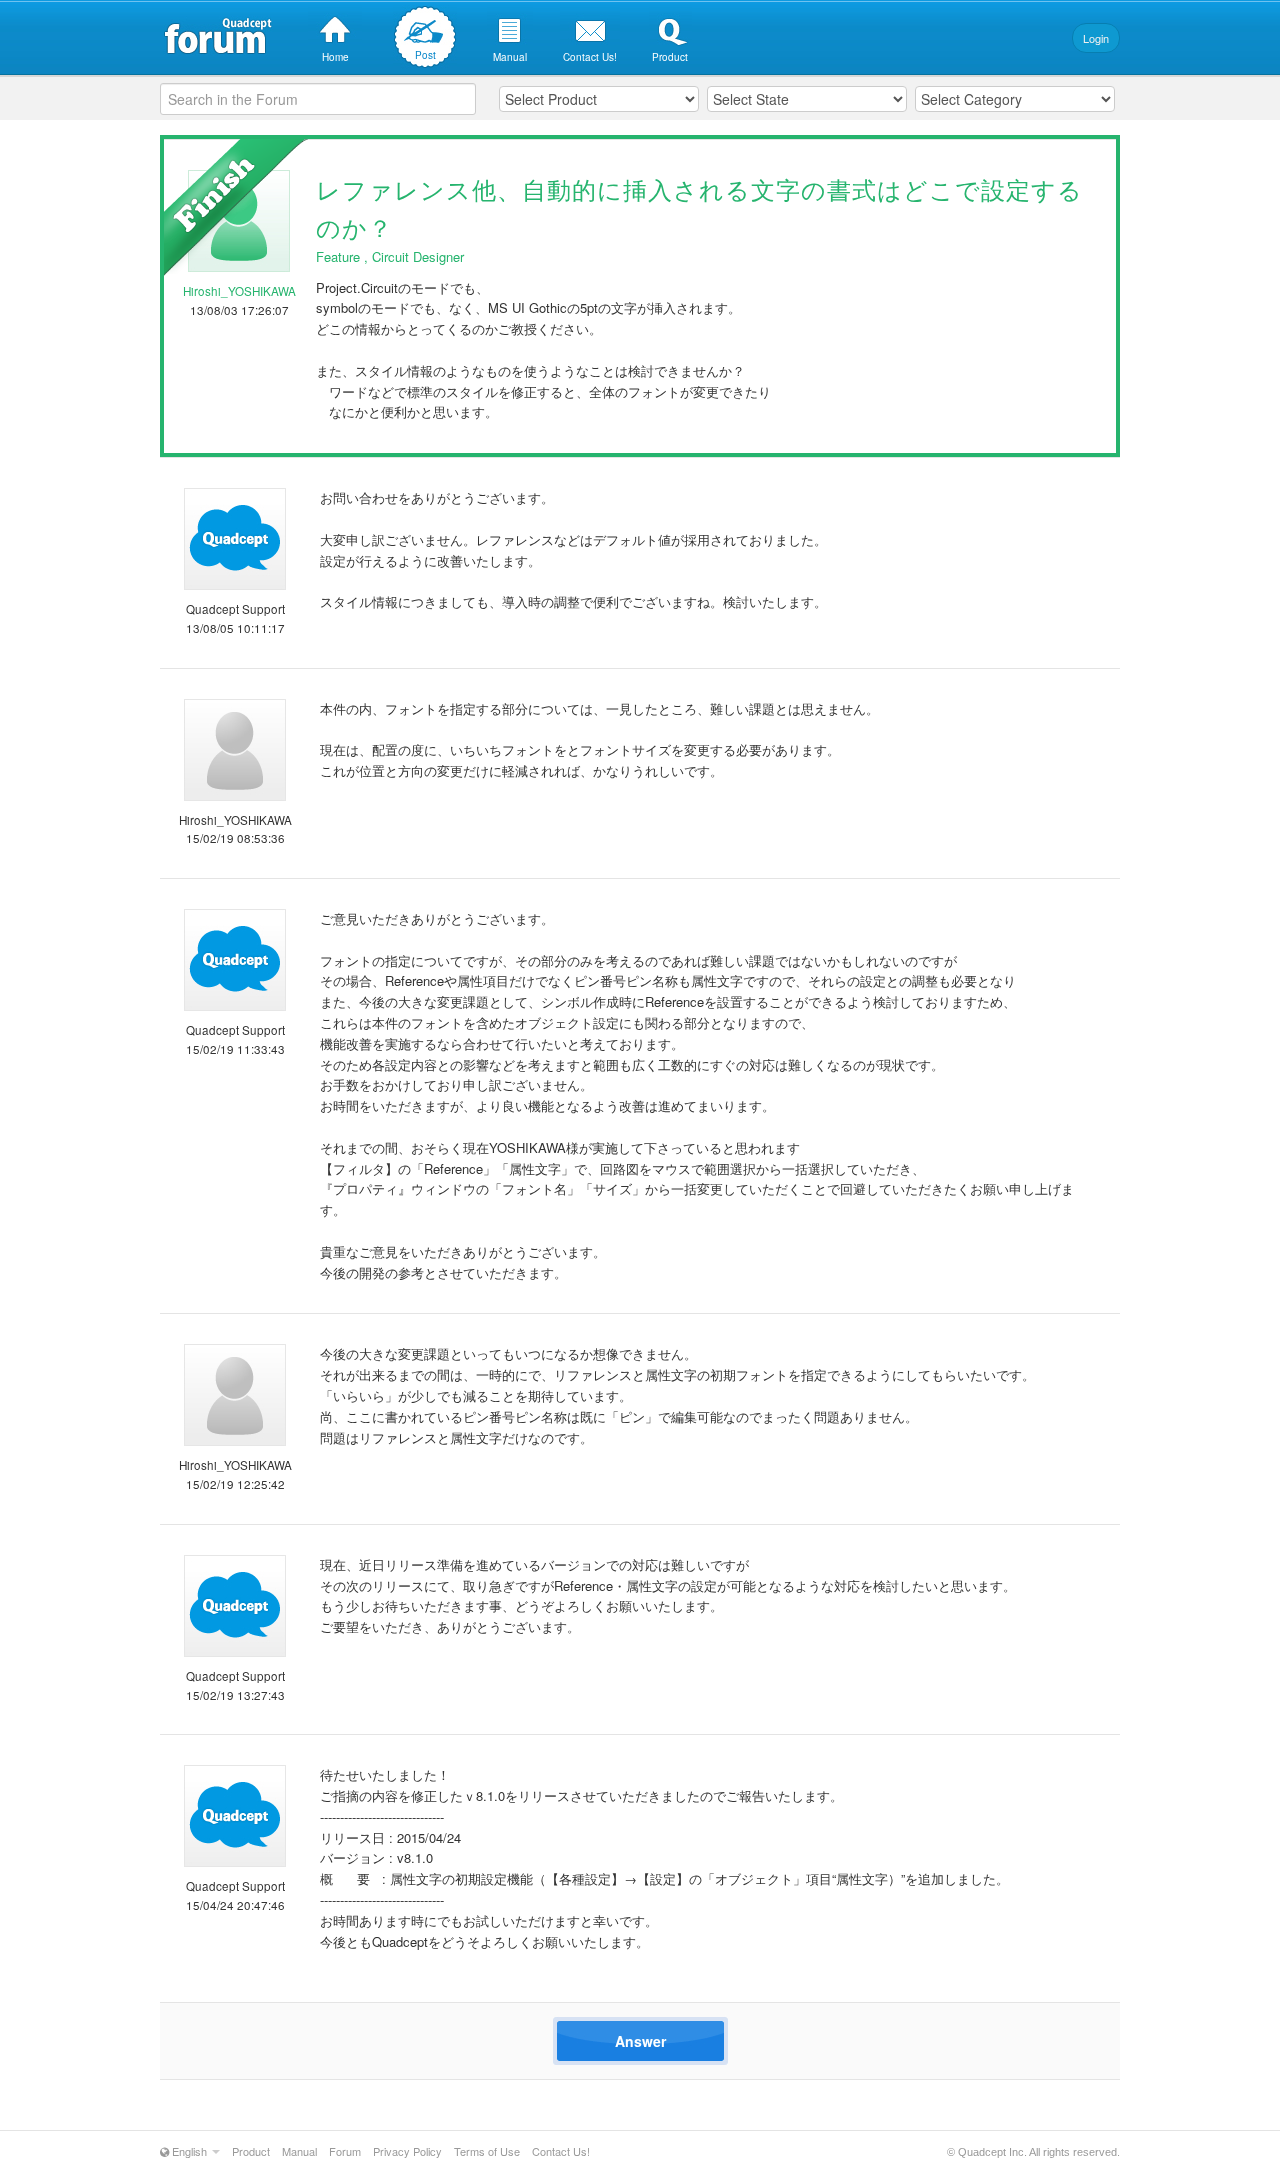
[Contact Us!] (590, 23)
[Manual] (510, 23)
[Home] (335, 23)
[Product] (670, 23)
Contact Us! (561, 2151)
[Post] (425, 34)
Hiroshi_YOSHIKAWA (239, 291)
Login (1096, 38)
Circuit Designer (418, 256)
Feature (338, 256)
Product (251, 2151)
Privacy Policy (407, 2151)
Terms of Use (487, 2151)
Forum (345, 2151)
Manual (299, 2151)
